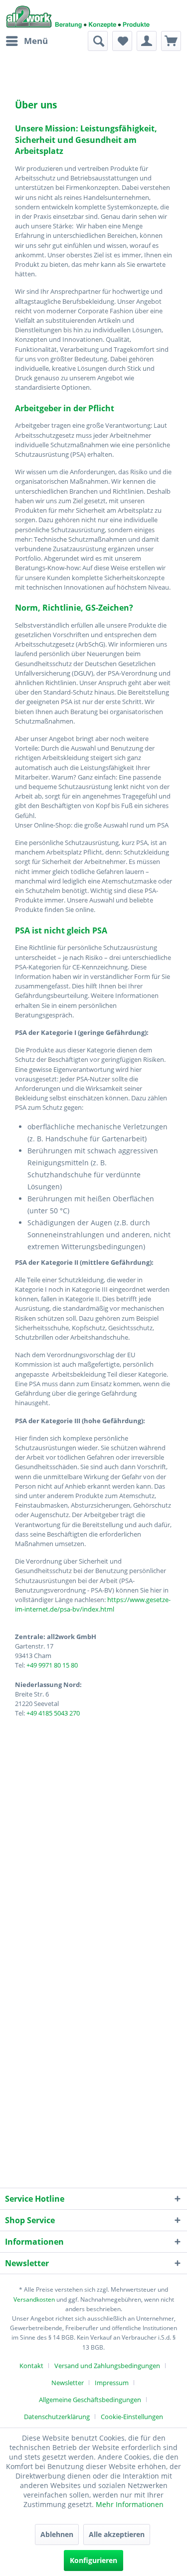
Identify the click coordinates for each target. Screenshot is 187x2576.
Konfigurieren (93, 2560)
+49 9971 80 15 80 (52, 1665)
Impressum (112, 2383)
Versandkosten (34, 2299)
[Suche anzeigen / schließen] (98, 41)
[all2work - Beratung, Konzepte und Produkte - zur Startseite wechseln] (78, 15)
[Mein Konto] (147, 41)
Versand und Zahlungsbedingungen (107, 2366)
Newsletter (68, 2383)
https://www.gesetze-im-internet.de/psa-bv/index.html (93, 1604)
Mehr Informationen (130, 2504)
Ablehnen (57, 2534)
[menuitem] (26, 41)
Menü (36, 41)
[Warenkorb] (171, 41)
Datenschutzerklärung (57, 2417)
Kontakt (31, 2366)
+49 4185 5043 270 (53, 1713)
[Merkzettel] (122, 41)
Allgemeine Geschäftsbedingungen (90, 2400)
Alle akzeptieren (117, 2534)
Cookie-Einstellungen (132, 2417)
